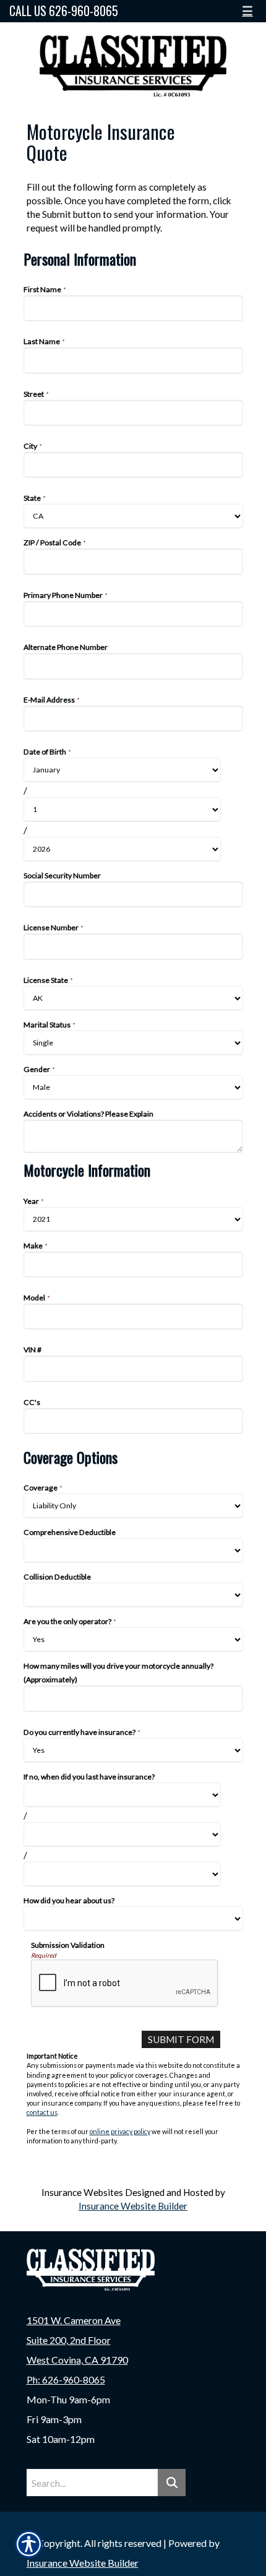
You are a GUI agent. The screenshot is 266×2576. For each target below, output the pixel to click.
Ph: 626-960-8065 (66, 2379)
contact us (42, 2112)
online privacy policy (120, 2131)
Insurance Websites (82, 2192)
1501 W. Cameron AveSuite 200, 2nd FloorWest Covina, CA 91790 (77, 2340)
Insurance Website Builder (133, 2206)
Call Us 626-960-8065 (64, 11)
